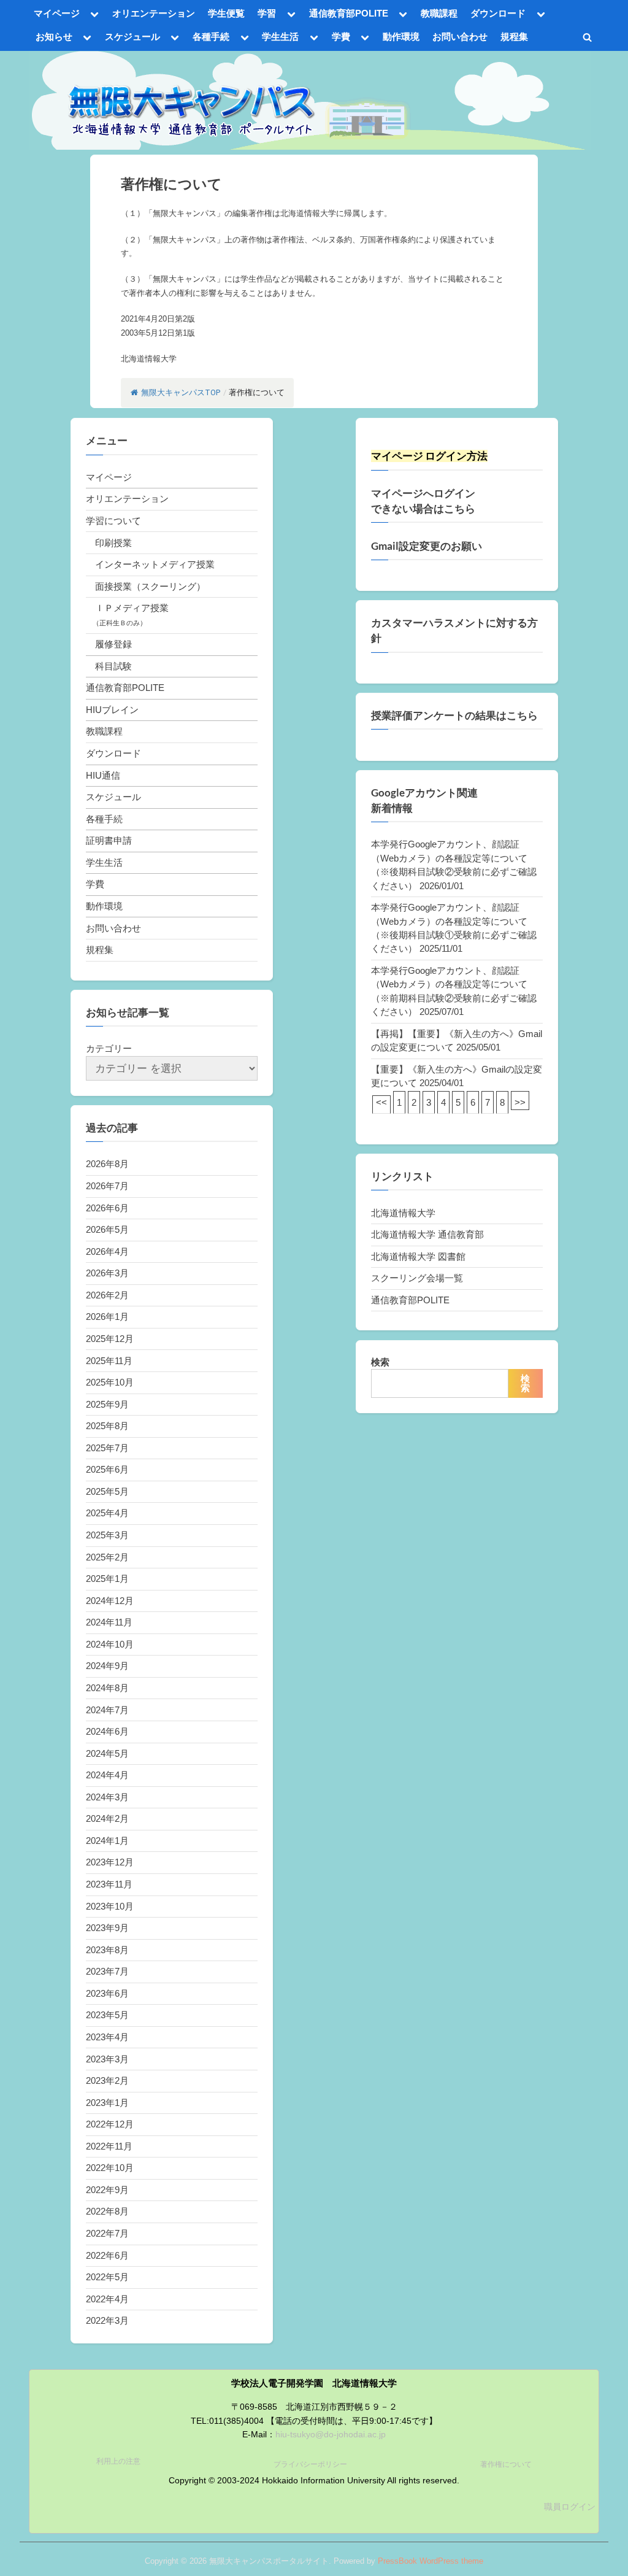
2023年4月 (107, 2037)
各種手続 (211, 37)
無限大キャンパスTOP (181, 392)
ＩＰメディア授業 (132, 608)
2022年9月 (107, 2190)
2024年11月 (109, 1622)
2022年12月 (110, 2124)
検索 (380, 1362)
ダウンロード (498, 13)
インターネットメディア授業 (155, 564)
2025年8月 (107, 1426)
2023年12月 (110, 1862)
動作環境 (401, 37)
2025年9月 (107, 1404)
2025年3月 (107, 1535)
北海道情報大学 (403, 1213)
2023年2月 (107, 2080)
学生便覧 (226, 13)
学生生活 (280, 37)
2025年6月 (107, 1469)
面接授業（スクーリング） (150, 586)
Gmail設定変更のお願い (427, 546)
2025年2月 (107, 1557)
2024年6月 (107, 1731)
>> (520, 1102)
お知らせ (54, 37)
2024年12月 (110, 1601)
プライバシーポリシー (310, 2464)
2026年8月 (107, 1164)
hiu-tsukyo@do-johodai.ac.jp (331, 2435)
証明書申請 (109, 840)
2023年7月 (107, 1971)
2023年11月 (109, 1884)
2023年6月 (107, 1993)
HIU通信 (103, 775)
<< (381, 1102)
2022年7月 (107, 2233)
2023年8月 (107, 1950)
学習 (267, 13)
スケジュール (132, 37)
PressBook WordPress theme (431, 2561)
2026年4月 (107, 1251)
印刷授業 (113, 543)
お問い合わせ (460, 37)
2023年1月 (107, 2103)
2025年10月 (110, 1382)
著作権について (506, 2464)
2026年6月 (107, 1208)
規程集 (514, 37)
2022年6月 (107, 2255)
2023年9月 (107, 1928)
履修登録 (113, 644)
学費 (341, 37)
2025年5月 (107, 1491)
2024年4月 (107, 1775)
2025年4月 (107, 1513)
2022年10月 (110, 2168)
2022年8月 (107, 2211)
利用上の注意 (118, 2461)
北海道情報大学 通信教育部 (427, 1234)
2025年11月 (109, 1361)
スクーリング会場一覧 (417, 1278)
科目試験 (113, 666)
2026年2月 (107, 1295)
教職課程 (439, 13)
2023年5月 (107, 2015)
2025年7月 (107, 1448)
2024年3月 (107, 1797)
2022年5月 (107, 2277)
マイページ (57, 13)
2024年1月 (107, 1841)
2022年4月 (107, 2299)
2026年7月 (107, 1186)
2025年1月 (107, 1579)
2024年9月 (107, 1666)
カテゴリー (109, 1048)
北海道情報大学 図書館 (418, 1256)
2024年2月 (107, 1818)
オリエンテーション (154, 13)
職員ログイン (570, 2507)
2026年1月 (107, 1317)
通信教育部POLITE (349, 13)
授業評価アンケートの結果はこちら (454, 715)
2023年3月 (107, 2059)
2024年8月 (107, 1688)
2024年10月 (110, 1644)
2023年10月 (110, 1906)
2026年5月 (107, 1229)
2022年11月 (109, 2146)
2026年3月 (107, 1273)
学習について (113, 521)
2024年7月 (107, 1710)
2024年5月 (107, 1753)
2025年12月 (110, 1339)
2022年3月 (107, 2320)
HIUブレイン (112, 710)
